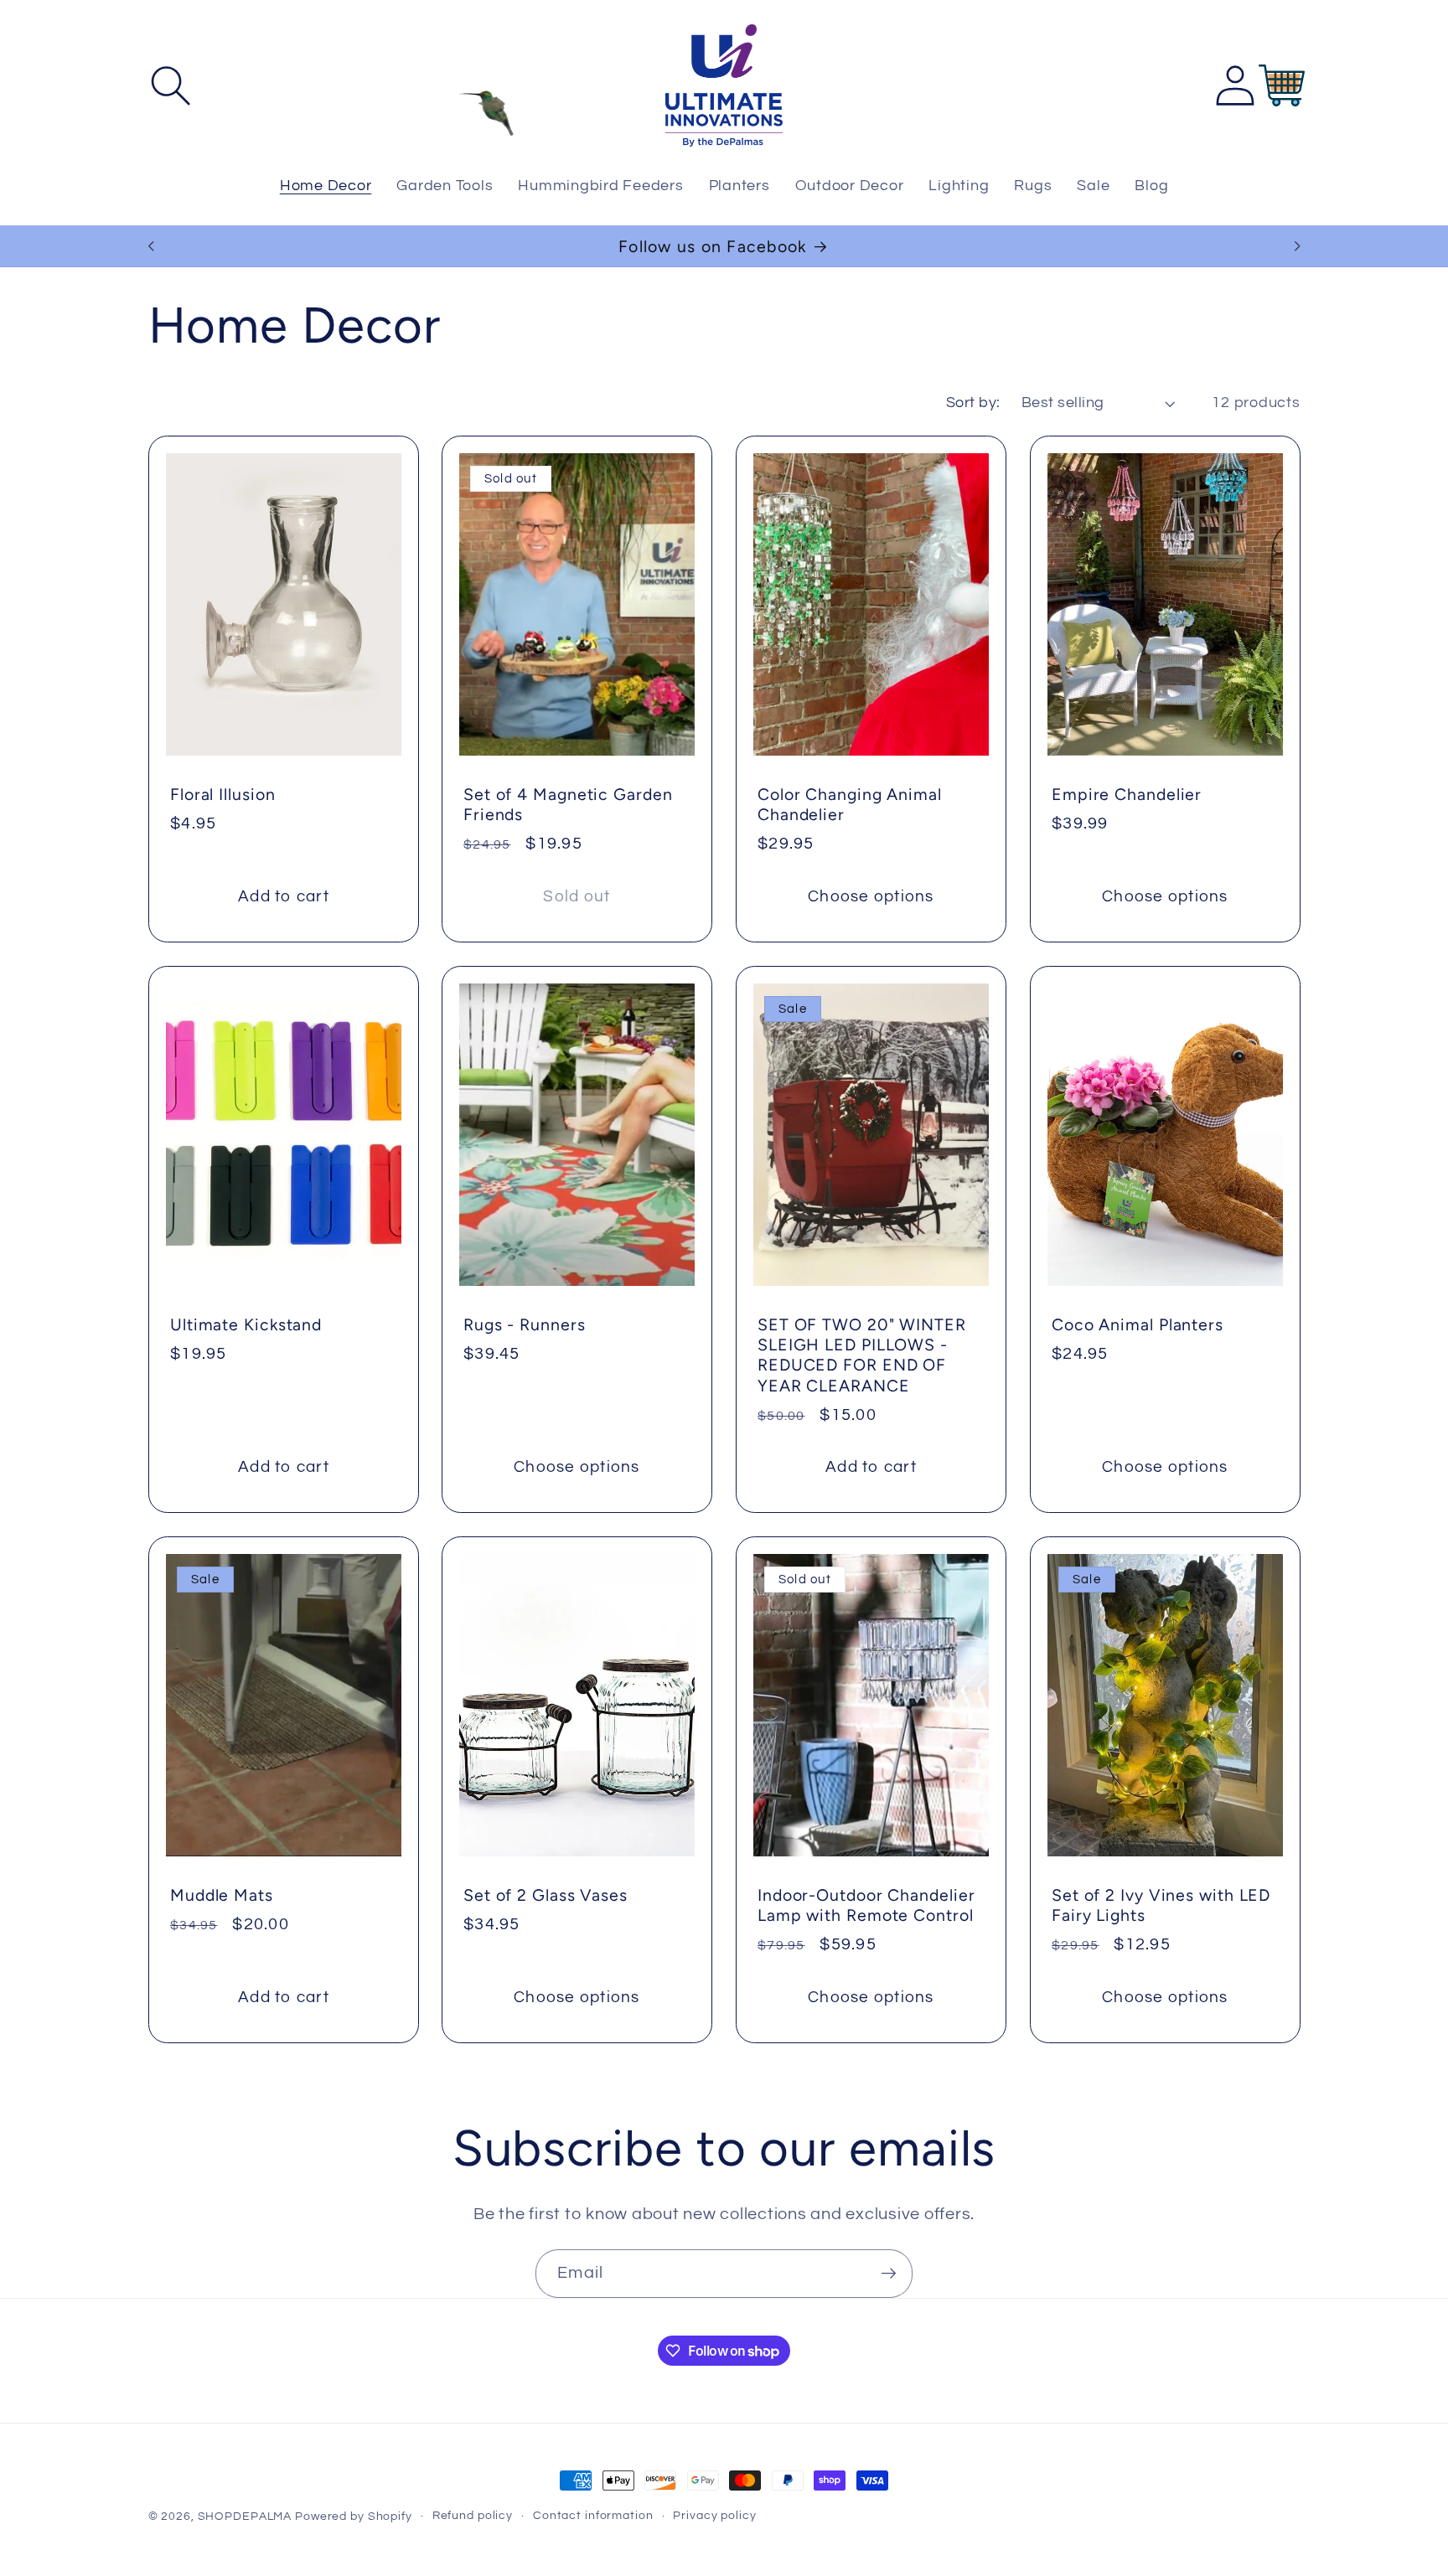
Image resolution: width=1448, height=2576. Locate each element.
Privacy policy (714, 2516)
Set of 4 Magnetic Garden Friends (568, 804)
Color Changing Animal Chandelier (850, 804)
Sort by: (973, 403)
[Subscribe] (889, 2274)
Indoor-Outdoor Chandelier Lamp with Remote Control (866, 1905)
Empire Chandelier (1127, 794)
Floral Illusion (223, 794)
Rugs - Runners (525, 1324)
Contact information (593, 2516)
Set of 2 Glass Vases (546, 1895)
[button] (171, 86)
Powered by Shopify (354, 2517)
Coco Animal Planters (1138, 1324)
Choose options (871, 897)
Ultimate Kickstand (246, 1324)
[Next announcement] (1297, 246)
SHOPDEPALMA (245, 2517)
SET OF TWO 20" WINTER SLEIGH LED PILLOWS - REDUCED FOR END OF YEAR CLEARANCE (862, 1355)
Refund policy (473, 2516)
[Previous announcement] (151, 246)
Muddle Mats (222, 1895)
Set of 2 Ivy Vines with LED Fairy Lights (1161, 1905)
